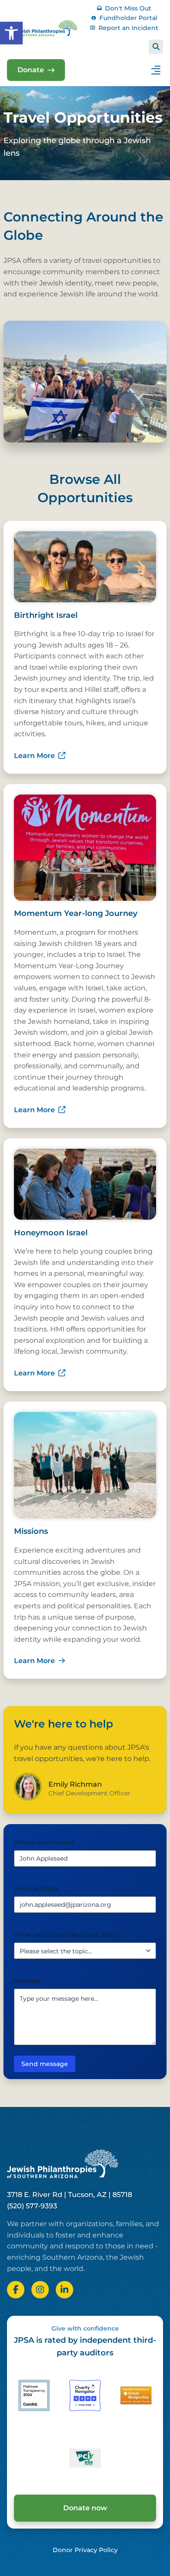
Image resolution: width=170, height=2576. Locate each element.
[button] (11, 33)
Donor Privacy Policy (85, 2550)
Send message (45, 2064)
